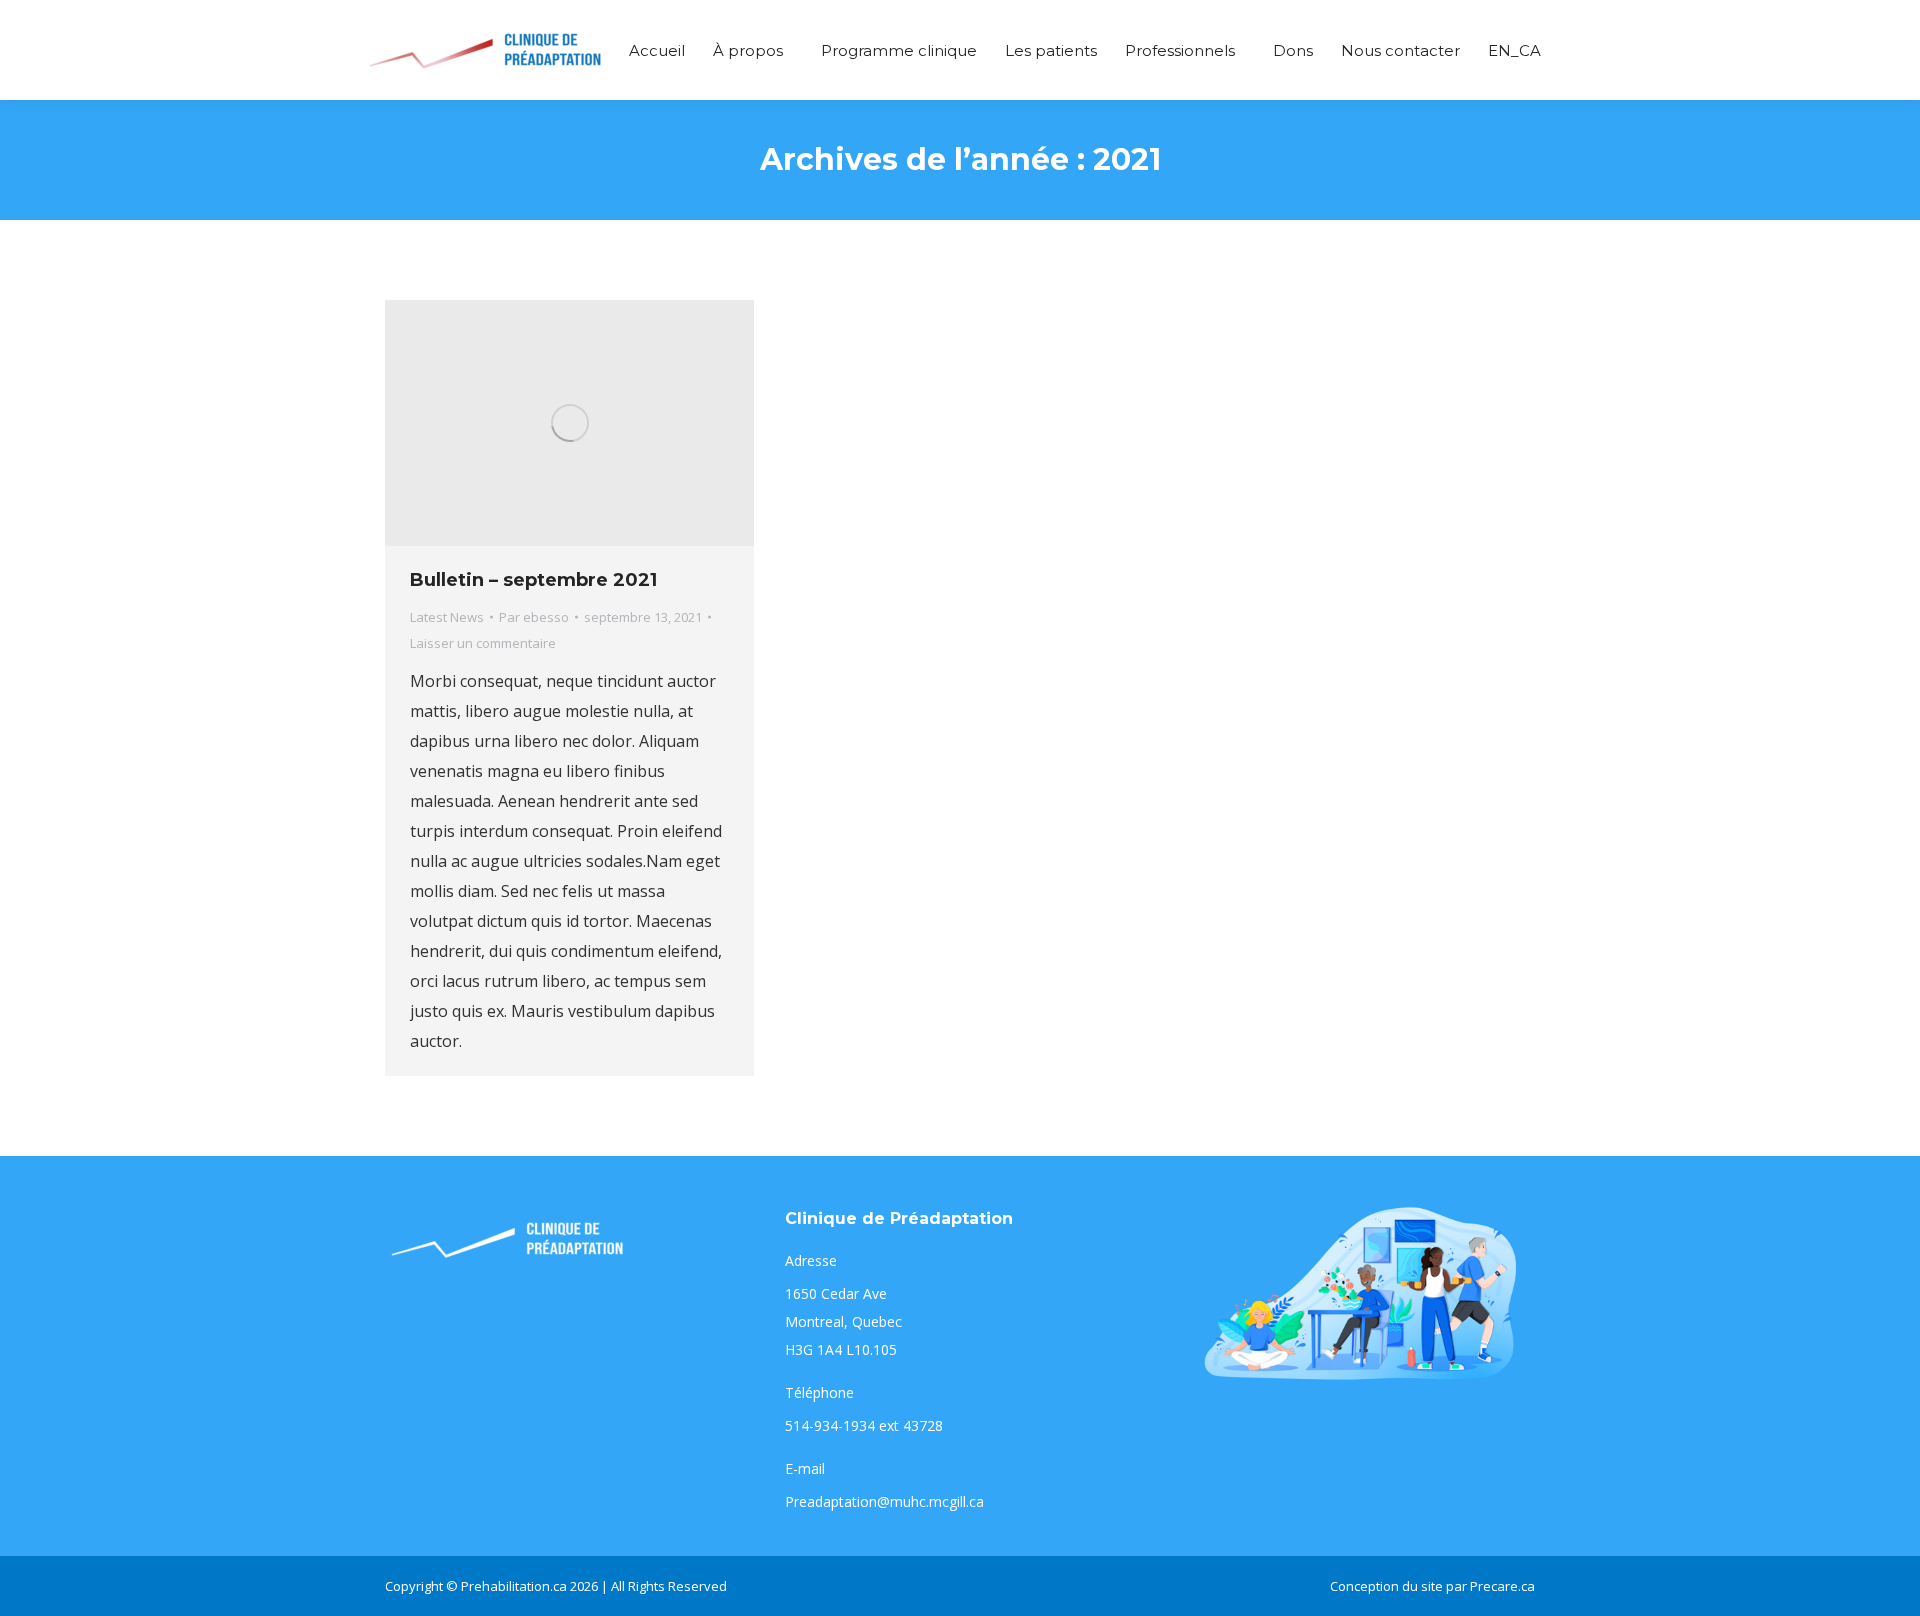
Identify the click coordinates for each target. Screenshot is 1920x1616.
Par (534, 617)
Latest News (447, 617)
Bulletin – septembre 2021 (533, 580)
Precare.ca (1502, 1586)
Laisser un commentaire (483, 643)
